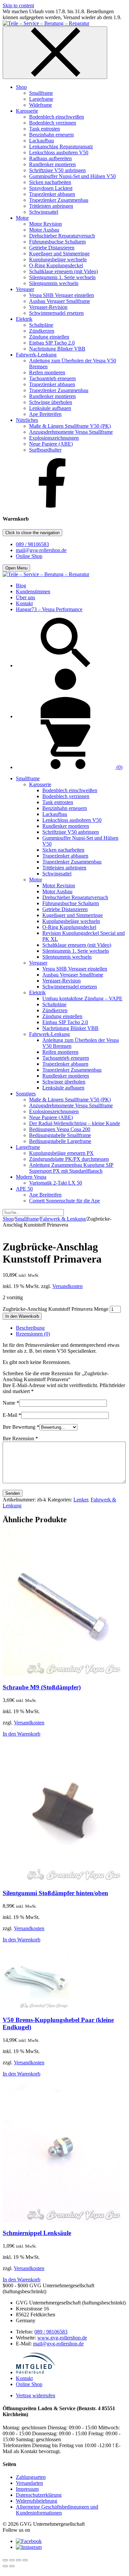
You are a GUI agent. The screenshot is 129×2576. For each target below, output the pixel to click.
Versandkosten (67, 1286)
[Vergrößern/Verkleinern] (5, 2560)
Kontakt (24, 2378)
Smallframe (27, 1219)
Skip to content (18, 5)
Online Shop (29, 556)
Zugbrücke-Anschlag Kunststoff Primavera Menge (56, 1309)
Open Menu (16, 568)
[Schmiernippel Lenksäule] (61, 2220)
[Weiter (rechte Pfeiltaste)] (12, 2566)
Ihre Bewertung (21, 1427)
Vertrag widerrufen (36, 2395)
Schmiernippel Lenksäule (37, 2233)
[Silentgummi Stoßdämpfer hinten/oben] (61, 1880)
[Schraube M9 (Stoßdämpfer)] (61, 1674)
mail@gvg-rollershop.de (41, 550)
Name (11, 1403)
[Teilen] (19, 2560)
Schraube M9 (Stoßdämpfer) (42, 1687)
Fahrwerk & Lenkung (63, 1219)
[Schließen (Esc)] (25, 2560)
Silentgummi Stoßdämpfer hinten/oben (55, 1893)
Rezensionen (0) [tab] (33, 1334)
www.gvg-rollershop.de (62, 2338)
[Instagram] (29, 2547)
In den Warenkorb (22, 1316)
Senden (13, 1493)
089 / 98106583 (32, 544)
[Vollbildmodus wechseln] (12, 2560)
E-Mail (12, 1415)
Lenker (81, 1500)
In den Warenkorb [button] (21, 1734)
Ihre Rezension (20, 1438)
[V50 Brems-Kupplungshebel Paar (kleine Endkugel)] (36, 2007)
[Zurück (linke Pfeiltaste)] (5, 2566)
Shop (8, 1219)
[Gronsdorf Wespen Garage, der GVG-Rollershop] (46, 23)
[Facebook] (52, 506)
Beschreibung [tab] (30, 1328)
